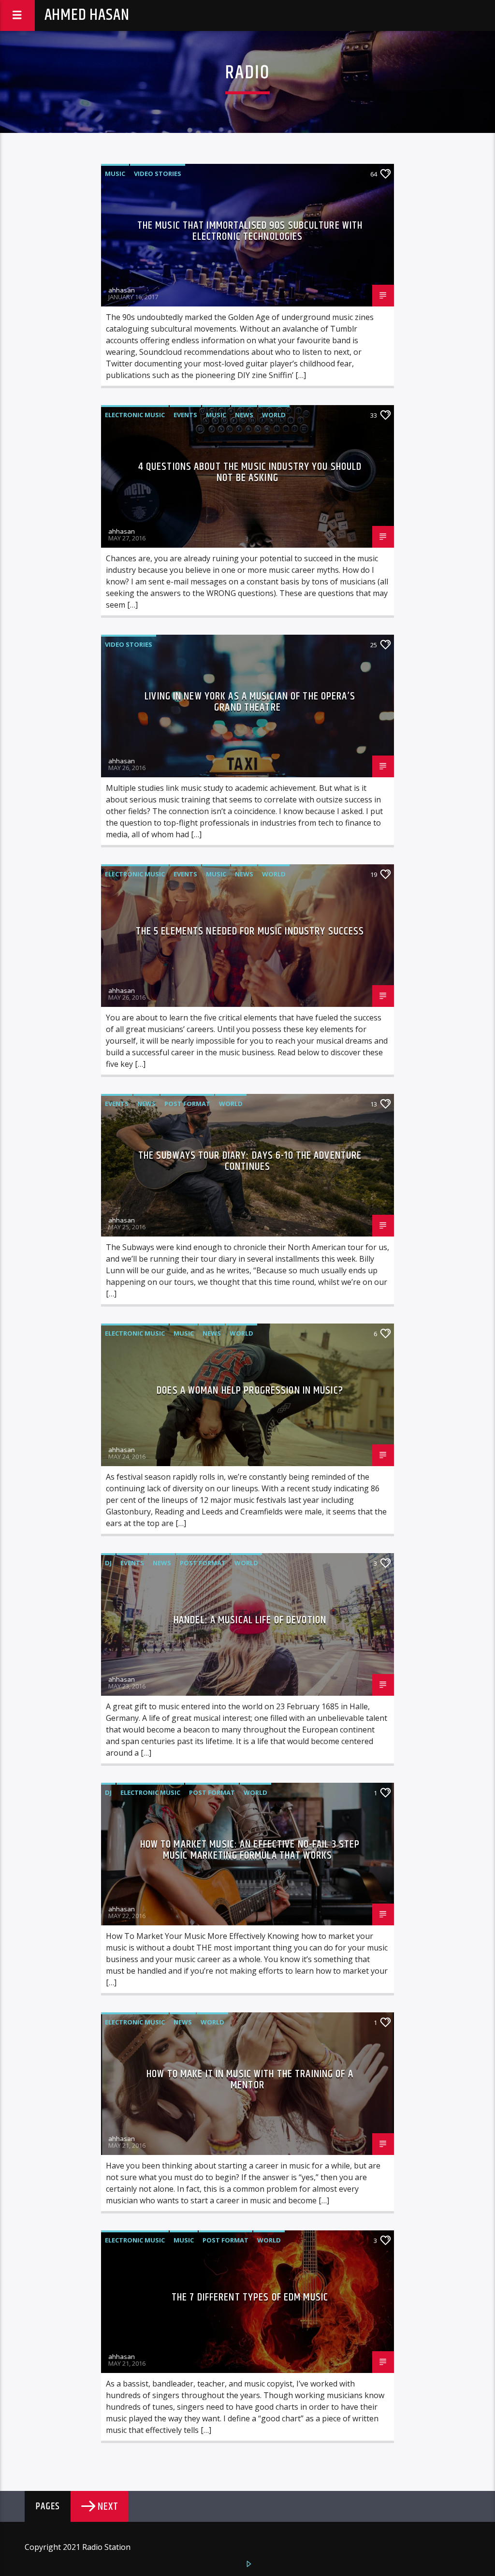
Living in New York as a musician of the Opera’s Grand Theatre (250, 702)
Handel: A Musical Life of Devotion (250, 1620)
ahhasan (122, 290)
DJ (108, 1563)
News (244, 415)
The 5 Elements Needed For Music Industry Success (250, 931)
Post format (187, 1104)
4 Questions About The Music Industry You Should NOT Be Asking (250, 473)
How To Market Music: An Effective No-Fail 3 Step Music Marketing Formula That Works (250, 1850)
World (274, 415)
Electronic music (135, 415)
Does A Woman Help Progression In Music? (250, 1390)
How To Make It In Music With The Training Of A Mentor (250, 2080)
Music (115, 174)
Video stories (158, 174)
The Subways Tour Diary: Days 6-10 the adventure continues (250, 1161)
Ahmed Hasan (87, 15)
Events (185, 415)
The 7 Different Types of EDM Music (250, 2297)
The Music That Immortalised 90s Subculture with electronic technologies (250, 231)
